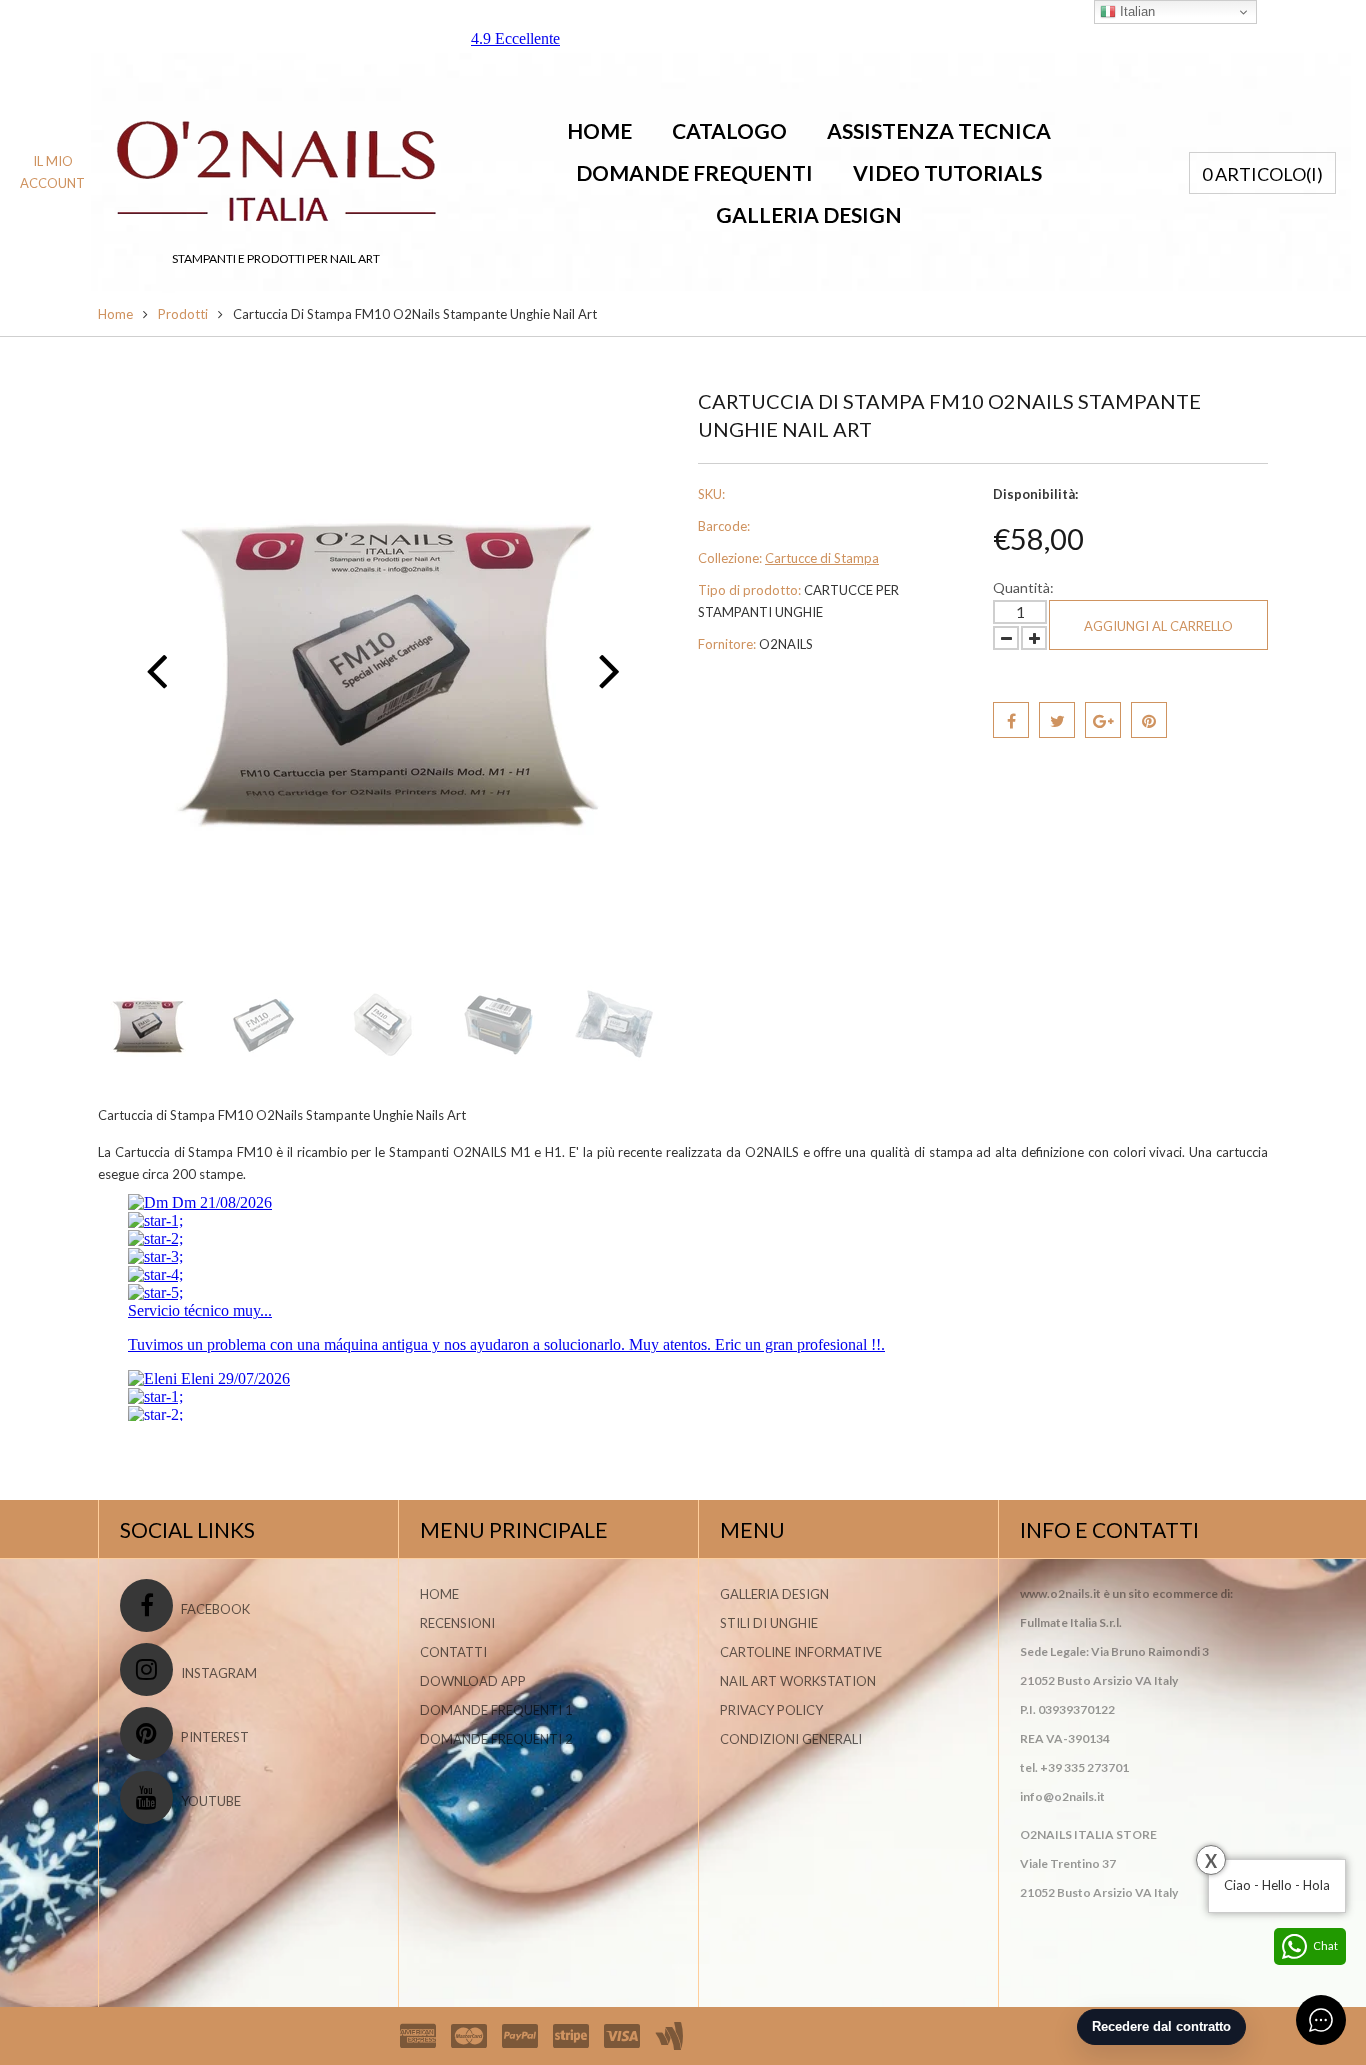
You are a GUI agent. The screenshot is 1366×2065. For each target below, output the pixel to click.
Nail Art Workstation (798, 1681)
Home (599, 130)
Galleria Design (809, 214)
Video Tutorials (947, 172)
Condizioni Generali (791, 1739)
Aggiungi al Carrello (1158, 626)
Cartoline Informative (801, 1652)
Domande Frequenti (694, 172)
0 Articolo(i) (1262, 174)
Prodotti (183, 314)
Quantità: (1023, 587)
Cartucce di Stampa (822, 558)
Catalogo (729, 130)
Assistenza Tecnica (939, 130)
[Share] (1011, 720)
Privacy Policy (771, 1710)
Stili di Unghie (769, 1623)
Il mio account (52, 172)
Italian (1135, 11)
